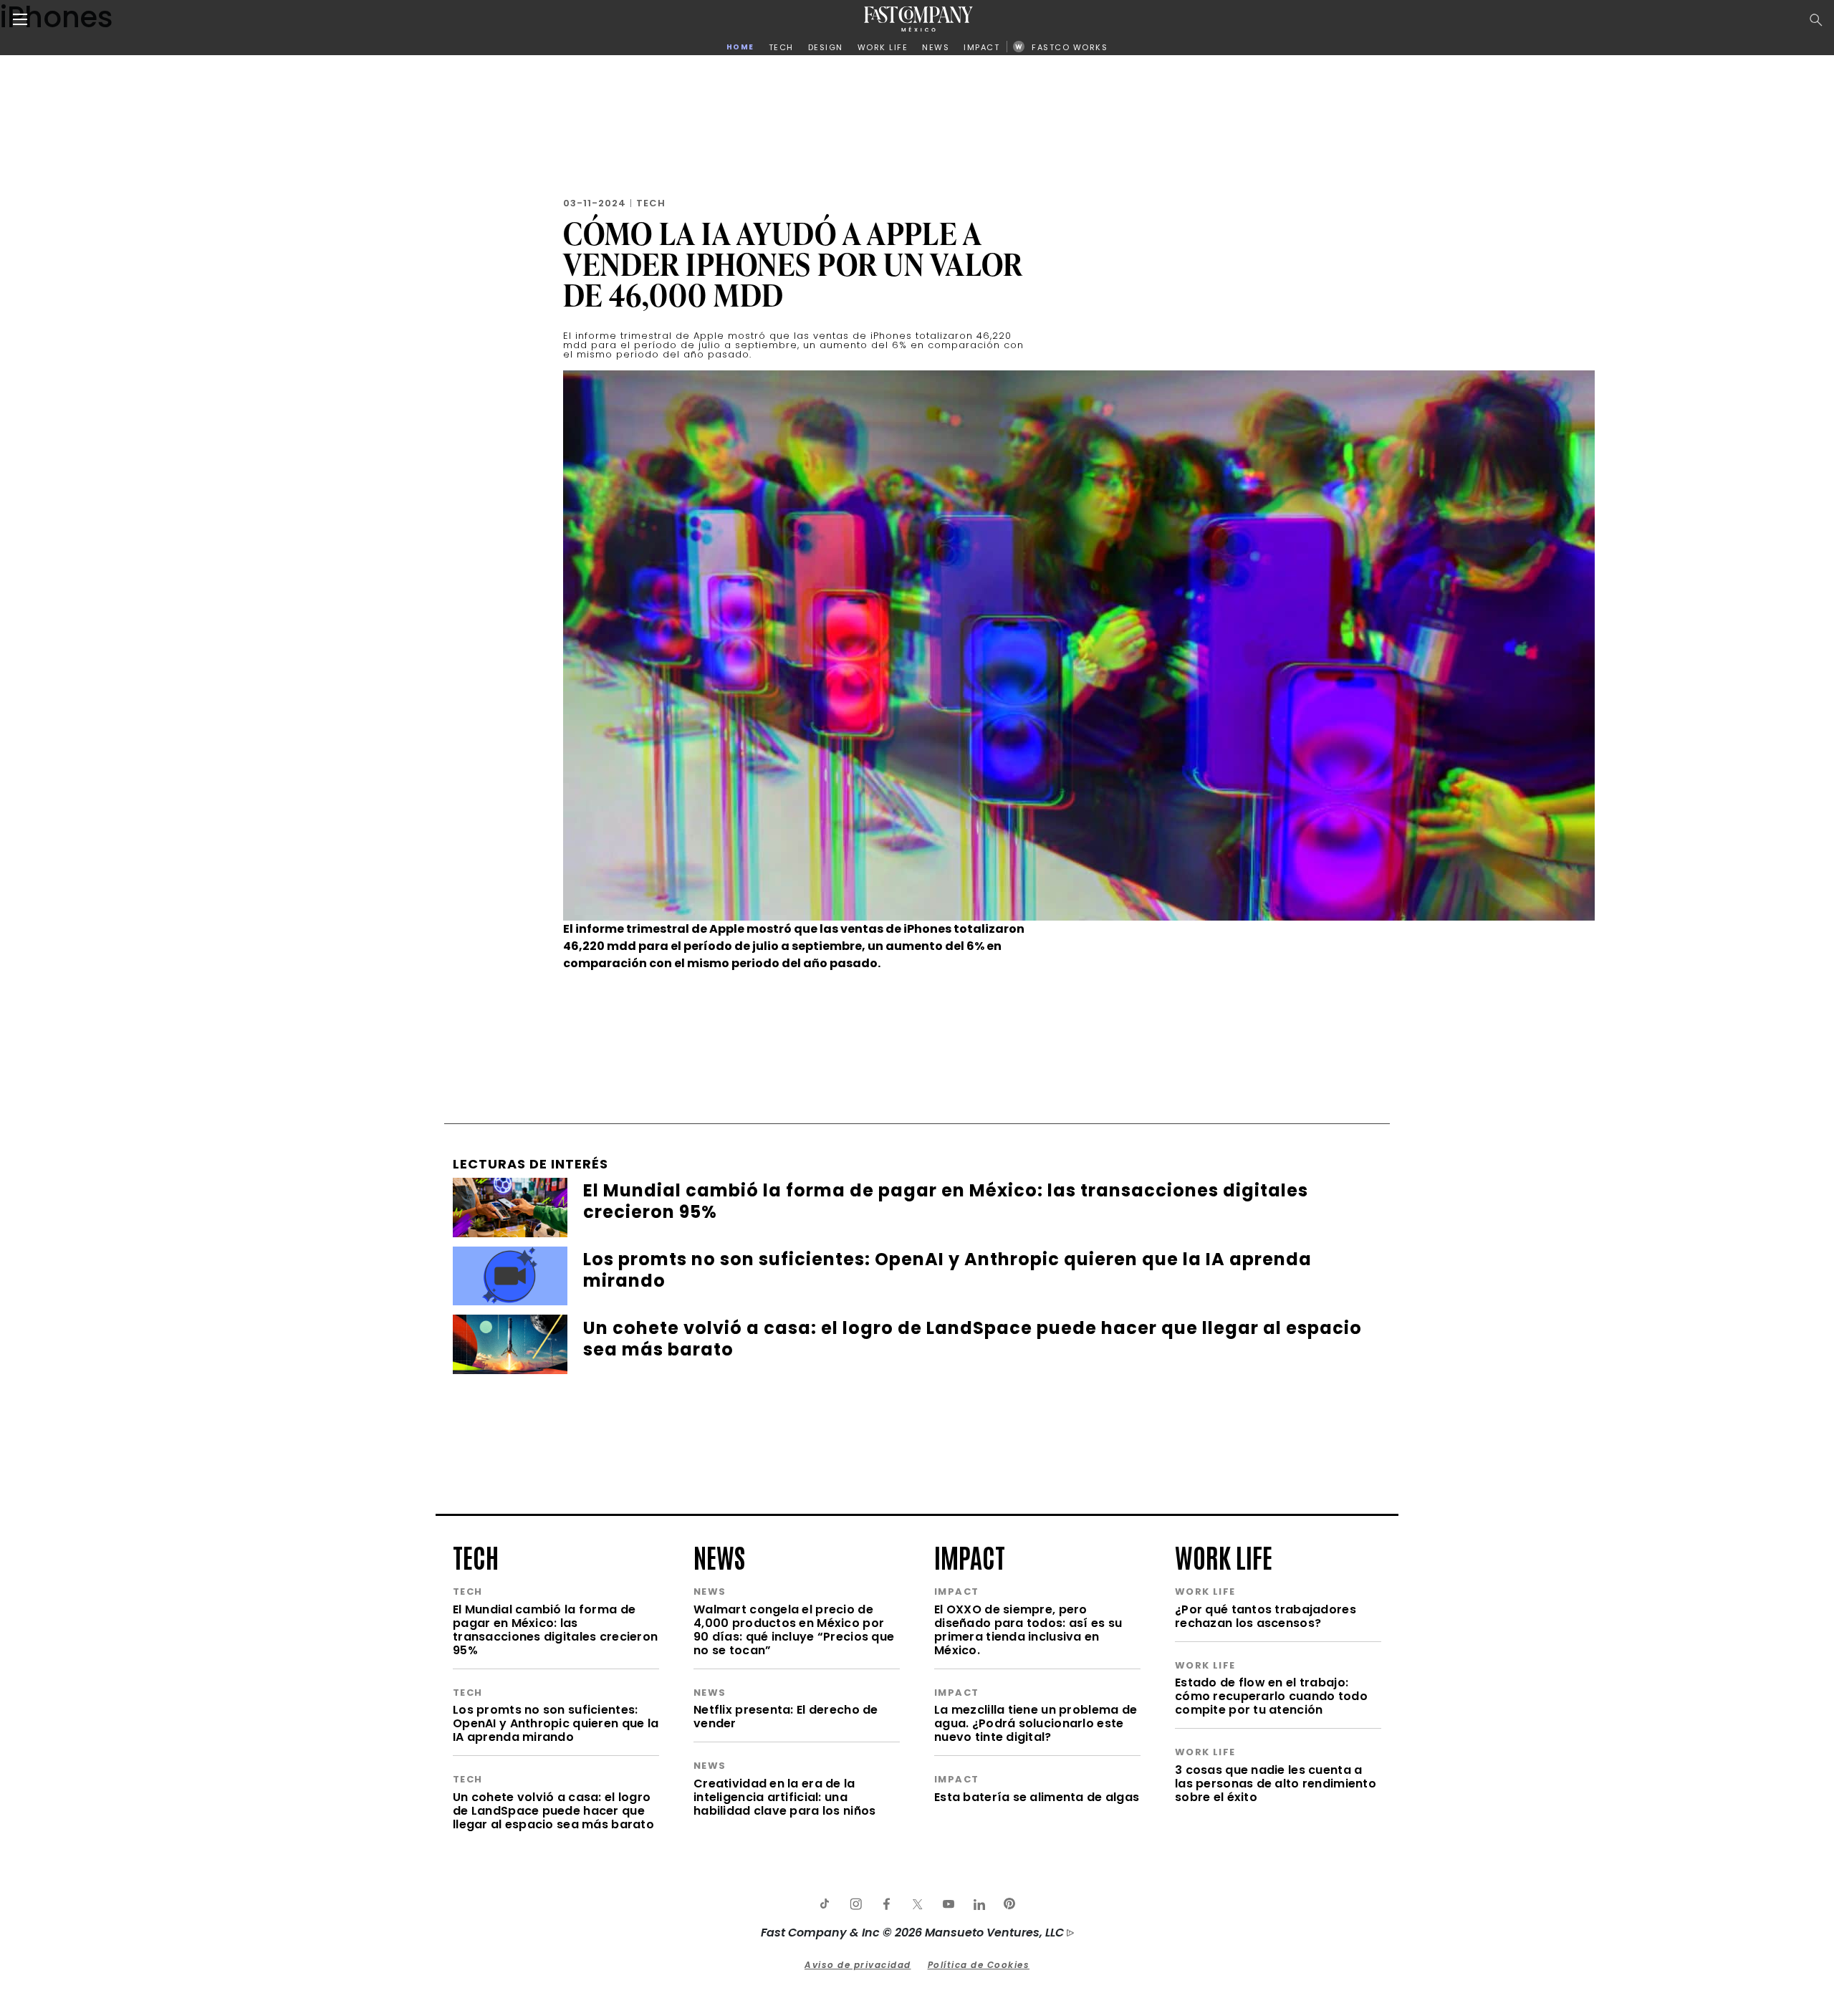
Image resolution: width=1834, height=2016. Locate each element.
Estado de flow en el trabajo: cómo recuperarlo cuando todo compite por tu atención (1271, 1696)
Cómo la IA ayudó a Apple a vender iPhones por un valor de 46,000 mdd (793, 264)
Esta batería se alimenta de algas (1037, 1797)
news (719, 1556)
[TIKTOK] (825, 1904)
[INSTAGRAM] (855, 1904)
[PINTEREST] (1009, 1904)
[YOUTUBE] (948, 1904)
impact (970, 1556)
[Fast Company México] (918, 19)
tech (476, 1556)
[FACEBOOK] (886, 1904)
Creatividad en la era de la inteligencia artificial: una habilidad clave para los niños (784, 1797)
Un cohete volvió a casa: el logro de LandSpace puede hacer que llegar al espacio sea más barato (553, 1811)
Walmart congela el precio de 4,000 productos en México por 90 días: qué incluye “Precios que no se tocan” (794, 1630)
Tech (651, 203)
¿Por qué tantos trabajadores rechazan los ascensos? (1266, 1616)
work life (1224, 1556)
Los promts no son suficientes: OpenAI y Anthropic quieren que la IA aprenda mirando (556, 1723)
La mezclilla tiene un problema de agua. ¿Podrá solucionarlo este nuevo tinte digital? (1036, 1723)
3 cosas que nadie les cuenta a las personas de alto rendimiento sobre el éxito (1276, 1784)
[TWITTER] (917, 1904)
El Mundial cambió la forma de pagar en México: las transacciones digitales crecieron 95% (555, 1630)
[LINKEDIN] (979, 1904)
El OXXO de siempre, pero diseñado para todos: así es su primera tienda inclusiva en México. (1028, 1630)
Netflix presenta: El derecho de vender (786, 1717)
